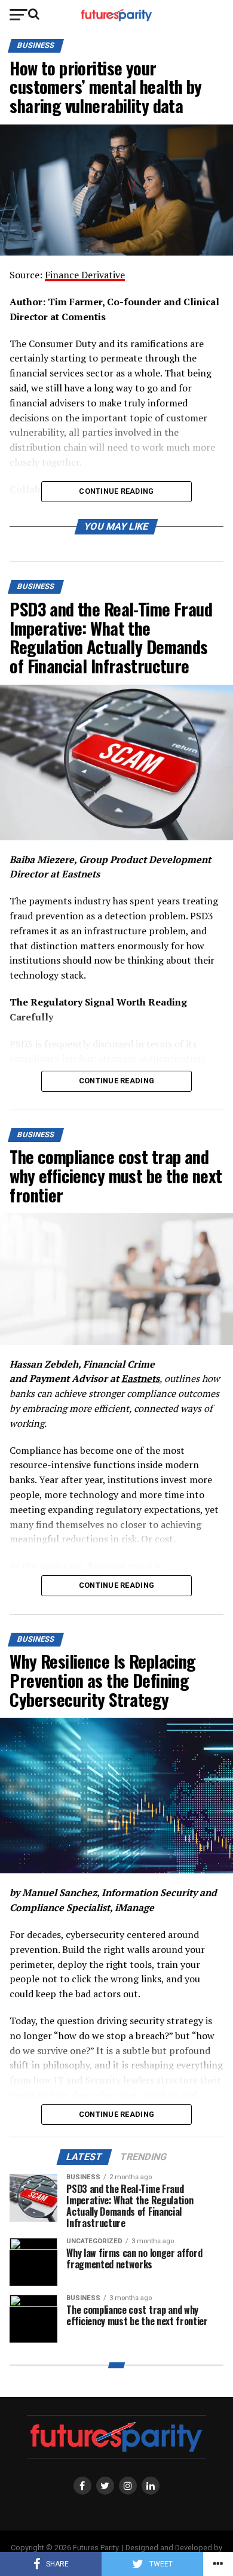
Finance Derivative (85, 275)
